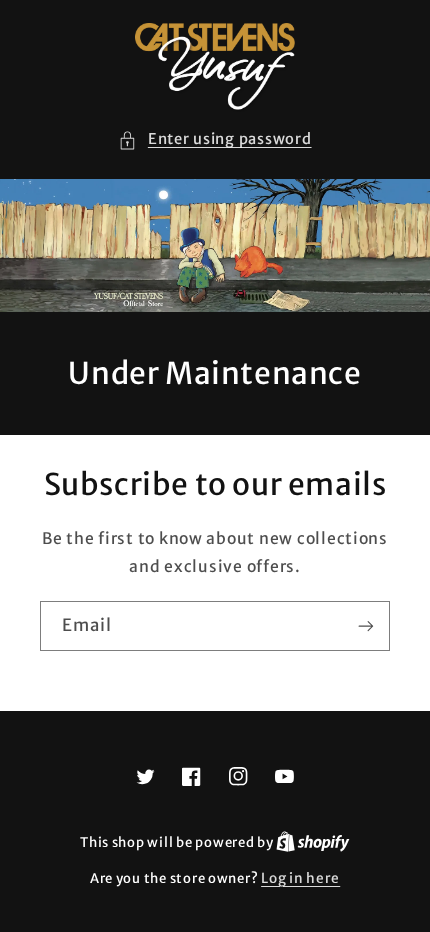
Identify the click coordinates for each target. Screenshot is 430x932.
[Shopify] (313, 842)
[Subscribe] (366, 625)
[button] (214, 140)
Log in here (300, 878)
